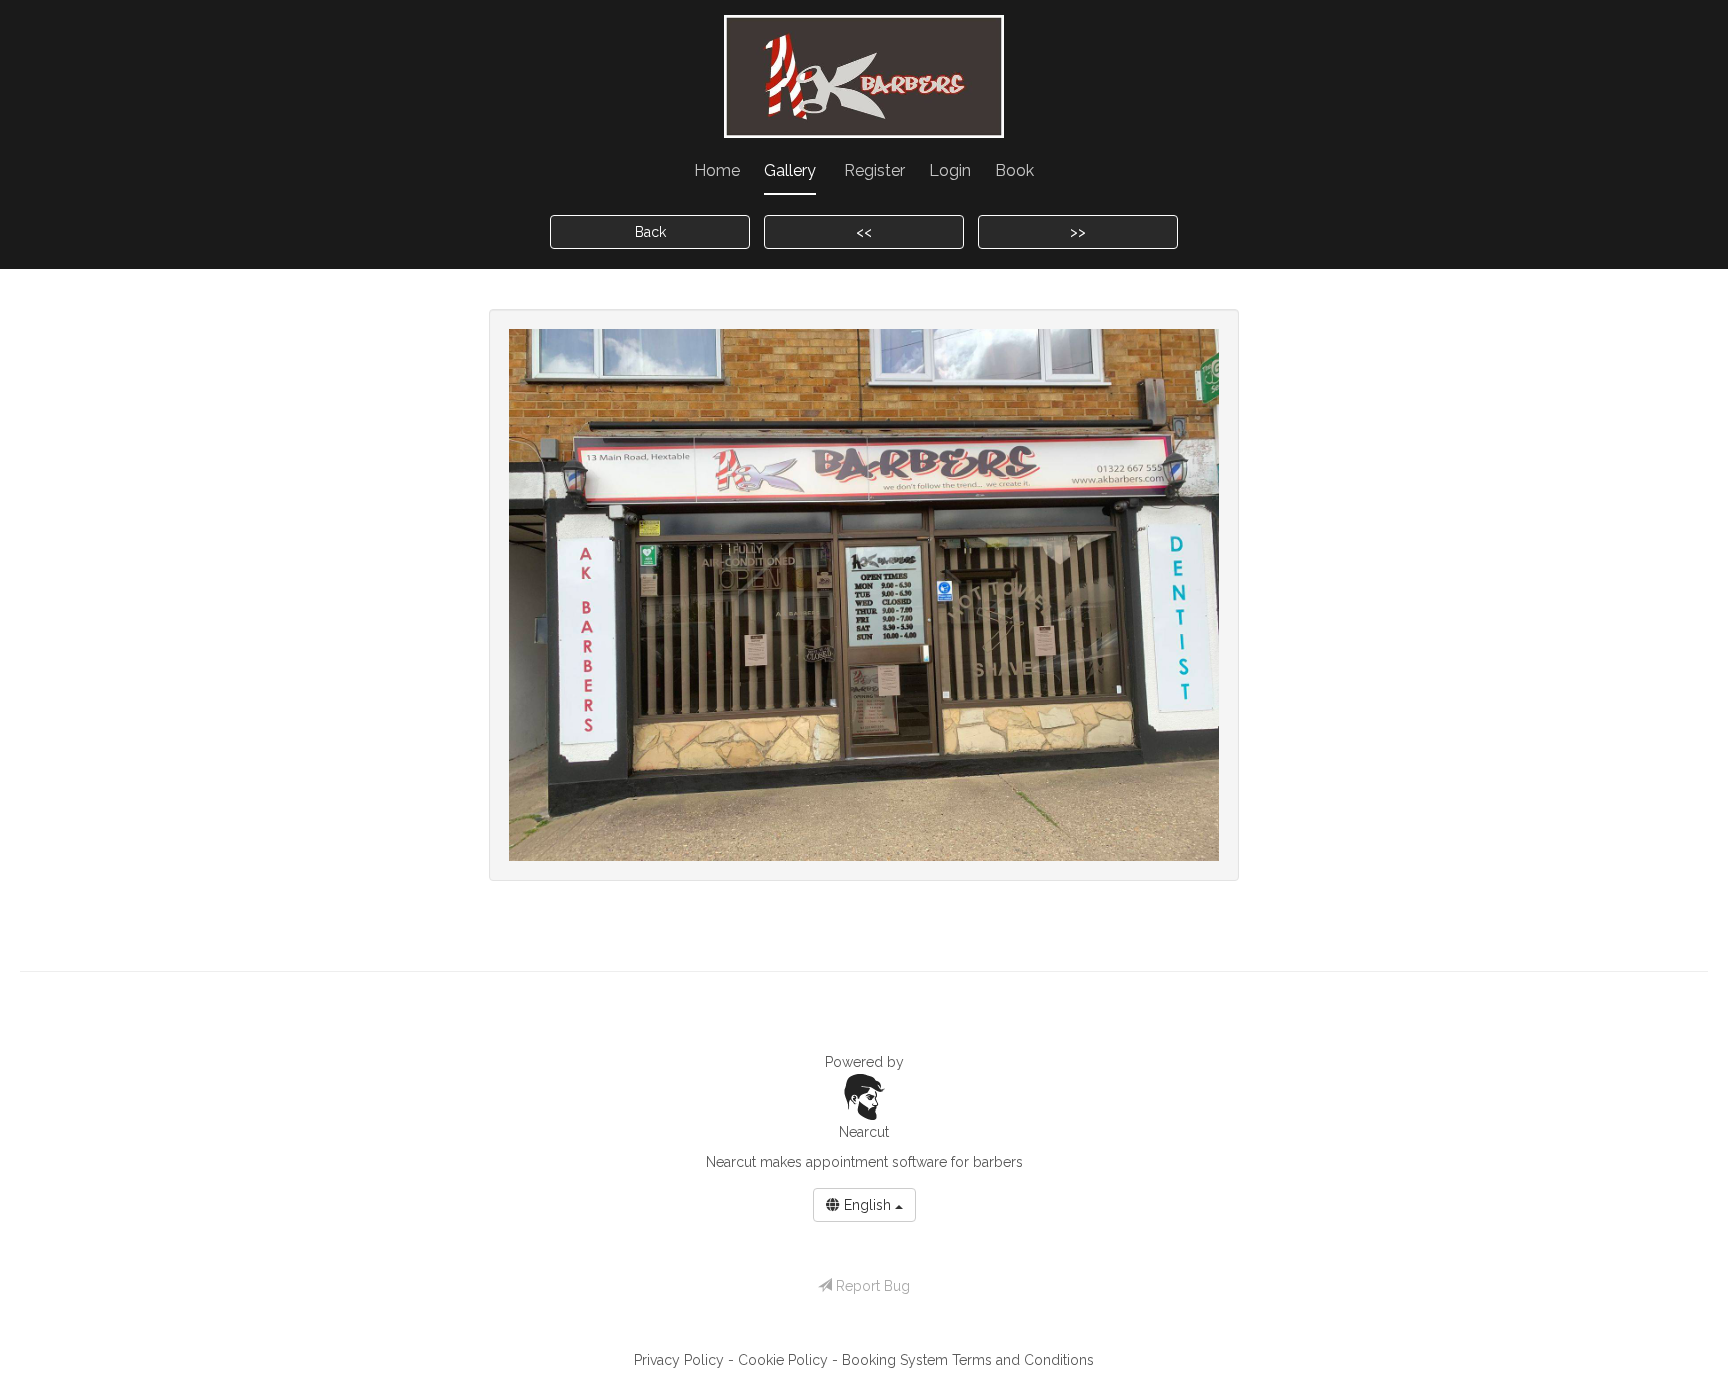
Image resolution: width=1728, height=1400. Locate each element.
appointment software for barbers (914, 1162)
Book (1014, 170)
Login (950, 170)
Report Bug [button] (871, 1286)
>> (1078, 232)
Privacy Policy (681, 1360)
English (867, 1205)
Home (717, 170)
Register (874, 170)
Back (650, 232)
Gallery (790, 170)
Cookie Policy (785, 1360)
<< (864, 232)
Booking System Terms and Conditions (968, 1360)
